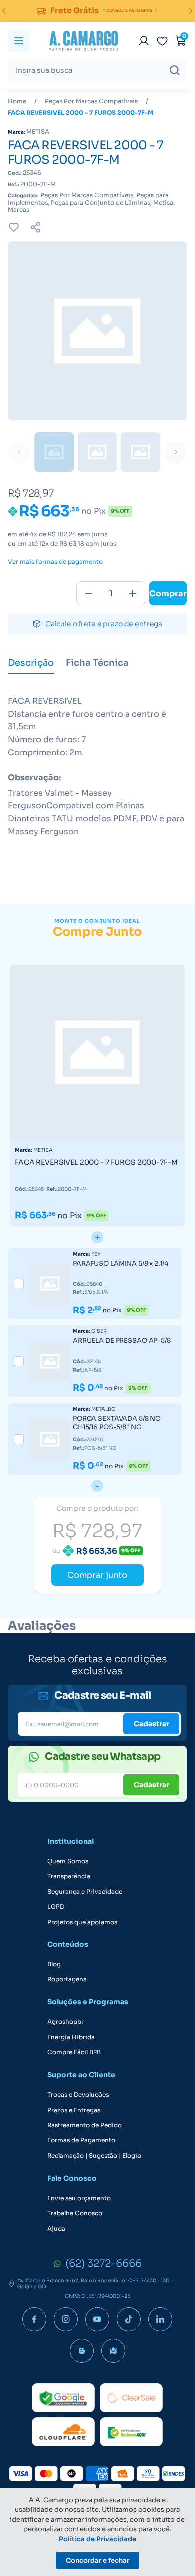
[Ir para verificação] (144, 41)
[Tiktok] (129, 2319)
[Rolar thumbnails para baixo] (176, 452)
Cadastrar (152, 1724)
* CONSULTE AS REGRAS (128, 10)
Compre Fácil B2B (74, 2052)
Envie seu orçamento (79, 2198)
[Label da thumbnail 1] (98, 452)
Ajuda (56, 2229)
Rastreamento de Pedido (85, 2125)
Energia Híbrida (71, 2037)
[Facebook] (34, 2319)
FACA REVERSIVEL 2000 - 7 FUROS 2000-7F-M (81, 113)
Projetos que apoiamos (82, 1922)
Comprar (168, 593)
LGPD (56, 1907)
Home (17, 101)
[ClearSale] (131, 2398)
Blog (54, 1964)
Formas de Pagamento (81, 2140)
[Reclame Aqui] (131, 2432)
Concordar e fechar (98, 2560)
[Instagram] (66, 2319)
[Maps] (113, 2351)
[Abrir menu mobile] (19, 41)
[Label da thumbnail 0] (54, 452)
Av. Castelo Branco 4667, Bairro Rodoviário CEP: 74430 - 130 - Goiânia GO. (95, 2284)
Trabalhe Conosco (75, 2213)
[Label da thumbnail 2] (141, 452)
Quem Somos (68, 1861)
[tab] (31, 664)
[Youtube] (97, 2319)
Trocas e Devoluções (78, 2095)
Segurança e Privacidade (85, 1892)
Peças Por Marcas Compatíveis (91, 101)
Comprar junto (97, 1575)
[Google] (63, 2398)
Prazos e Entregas (74, 2110)
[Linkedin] (160, 2319)
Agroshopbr (66, 2022)
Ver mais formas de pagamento (55, 562)
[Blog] (82, 2351)
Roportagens (67, 1979)
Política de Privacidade (98, 2539)
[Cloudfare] (63, 2432)
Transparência (69, 1876)
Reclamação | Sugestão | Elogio (94, 2156)
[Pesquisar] (175, 70)
